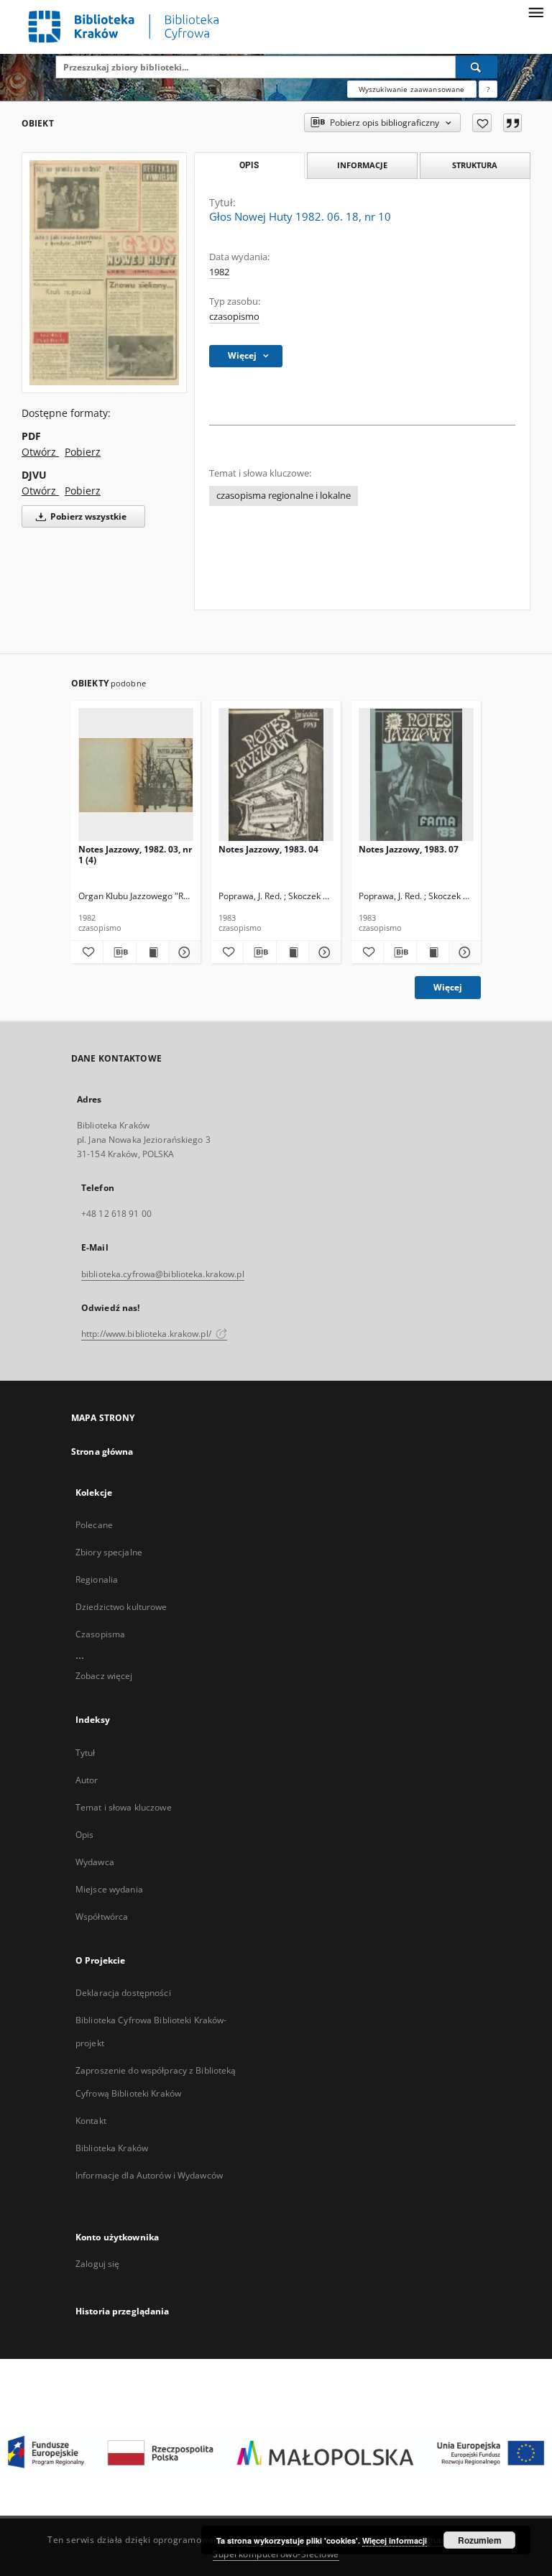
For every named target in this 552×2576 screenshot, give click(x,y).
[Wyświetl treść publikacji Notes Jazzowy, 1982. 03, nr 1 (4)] (152, 952)
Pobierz (83, 452)
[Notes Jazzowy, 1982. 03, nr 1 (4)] (136, 775)
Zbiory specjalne (109, 1552)
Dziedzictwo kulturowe (121, 1607)
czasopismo (234, 317)
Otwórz (40, 452)
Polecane (94, 1525)
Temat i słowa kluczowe (124, 1807)
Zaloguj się (98, 2264)
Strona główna (102, 1452)
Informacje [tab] (362, 165)
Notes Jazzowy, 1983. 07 (409, 849)
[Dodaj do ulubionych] (482, 123)
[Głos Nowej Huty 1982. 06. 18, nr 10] (104, 272)
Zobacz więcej (104, 1676)
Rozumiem (480, 2540)
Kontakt (91, 2121)
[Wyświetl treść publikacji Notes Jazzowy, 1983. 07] (433, 952)
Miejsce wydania (109, 1889)
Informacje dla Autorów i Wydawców (149, 2175)
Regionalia (97, 1579)
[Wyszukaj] (477, 67)
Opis (84, 1835)
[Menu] (535, 11)
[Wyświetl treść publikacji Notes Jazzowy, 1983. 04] (293, 952)
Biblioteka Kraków (112, 2148)
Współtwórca (102, 1917)
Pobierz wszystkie (87, 516)
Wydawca (95, 1862)
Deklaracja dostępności (123, 1993)
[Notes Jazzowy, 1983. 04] (276, 775)
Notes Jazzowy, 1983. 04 (268, 849)
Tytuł (86, 1753)
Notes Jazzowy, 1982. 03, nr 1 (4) (135, 854)
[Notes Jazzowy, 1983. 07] (416, 775)
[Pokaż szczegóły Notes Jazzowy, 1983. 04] (323, 952)
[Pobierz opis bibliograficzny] (119, 952)
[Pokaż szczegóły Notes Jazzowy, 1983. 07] (463, 952)
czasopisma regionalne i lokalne (284, 496)
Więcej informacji (395, 2540)
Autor (87, 1780)
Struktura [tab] (475, 165)
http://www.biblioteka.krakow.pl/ (147, 1334)
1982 (219, 272)
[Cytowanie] (512, 123)
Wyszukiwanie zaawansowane (412, 89)
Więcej (448, 987)
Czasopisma (100, 1634)
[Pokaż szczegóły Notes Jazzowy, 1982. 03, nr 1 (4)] (183, 952)
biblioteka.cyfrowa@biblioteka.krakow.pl (163, 1274)
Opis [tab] (249, 165)
